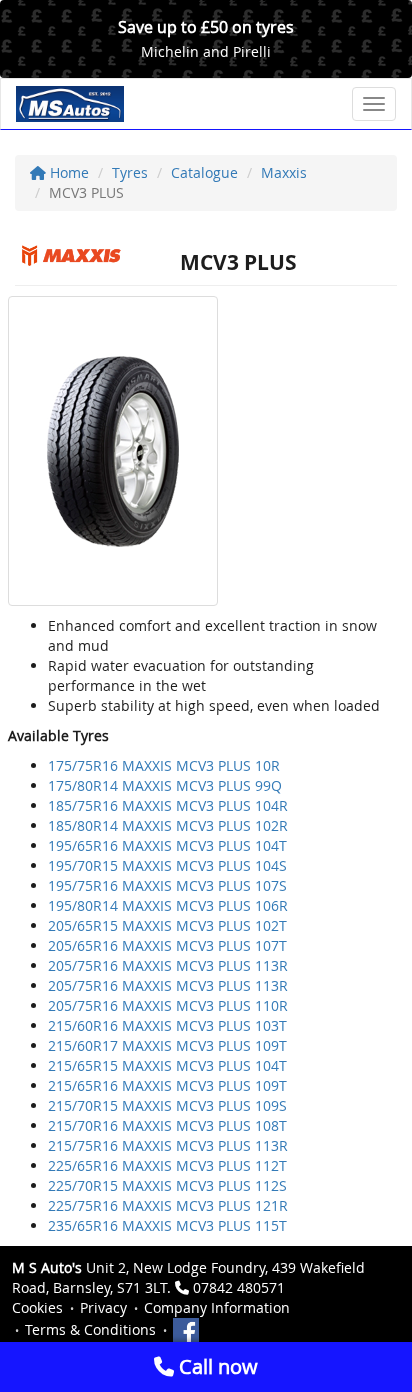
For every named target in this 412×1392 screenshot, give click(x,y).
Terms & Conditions (90, 1329)
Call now (216, 1366)
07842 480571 (239, 1287)
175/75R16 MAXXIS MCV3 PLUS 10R (164, 765)
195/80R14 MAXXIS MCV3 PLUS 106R (168, 905)
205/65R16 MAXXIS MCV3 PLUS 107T (167, 945)
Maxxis (284, 172)
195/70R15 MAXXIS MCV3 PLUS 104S (167, 865)
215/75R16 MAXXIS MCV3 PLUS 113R (168, 1145)
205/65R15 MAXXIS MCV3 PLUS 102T (167, 925)
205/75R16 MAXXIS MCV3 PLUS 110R (168, 1005)
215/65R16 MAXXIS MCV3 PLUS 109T (167, 1085)
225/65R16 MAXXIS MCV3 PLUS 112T (167, 1165)
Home (67, 172)
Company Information (217, 1307)
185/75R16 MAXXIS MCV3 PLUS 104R (168, 805)
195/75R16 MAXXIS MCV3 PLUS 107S (167, 885)
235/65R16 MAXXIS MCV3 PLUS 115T (167, 1225)
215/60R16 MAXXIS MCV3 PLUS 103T (167, 1025)
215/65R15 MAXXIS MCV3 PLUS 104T (167, 1065)
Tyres (130, 172)
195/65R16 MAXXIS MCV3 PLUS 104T (167, 845)
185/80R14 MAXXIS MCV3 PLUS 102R (168, 825)
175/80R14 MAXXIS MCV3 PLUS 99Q (165, 785)
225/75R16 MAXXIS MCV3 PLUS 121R (168, 1205)
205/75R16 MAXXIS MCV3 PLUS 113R (168, 965)
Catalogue (204, 172)
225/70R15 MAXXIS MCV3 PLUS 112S (167, 1185)
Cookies (37, 1307)
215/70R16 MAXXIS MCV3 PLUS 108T (167, 1125)
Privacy (103, 1307)
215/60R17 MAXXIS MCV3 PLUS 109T (167, 1045)
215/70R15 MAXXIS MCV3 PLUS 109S (167, 1105)
